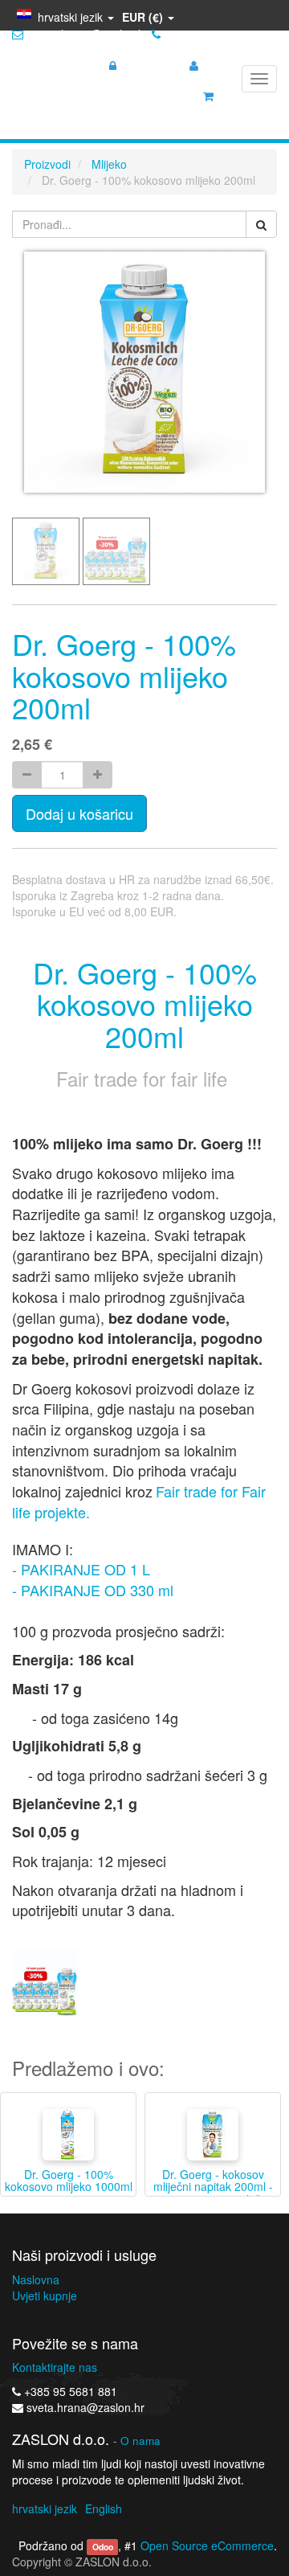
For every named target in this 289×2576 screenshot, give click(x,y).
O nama (140, 2441)
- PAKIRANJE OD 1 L (81, 1569)
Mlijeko (109, 164)
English (104, 2508)
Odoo (103, 2547)
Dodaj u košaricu (79, 813)
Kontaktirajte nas (55, 2367)
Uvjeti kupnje (45, 2295)
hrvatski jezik (45, 2508)
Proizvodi (47, 164)
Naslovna (36, 2279)
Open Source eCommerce (207, 2545)
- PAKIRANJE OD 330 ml (93, 1590)
